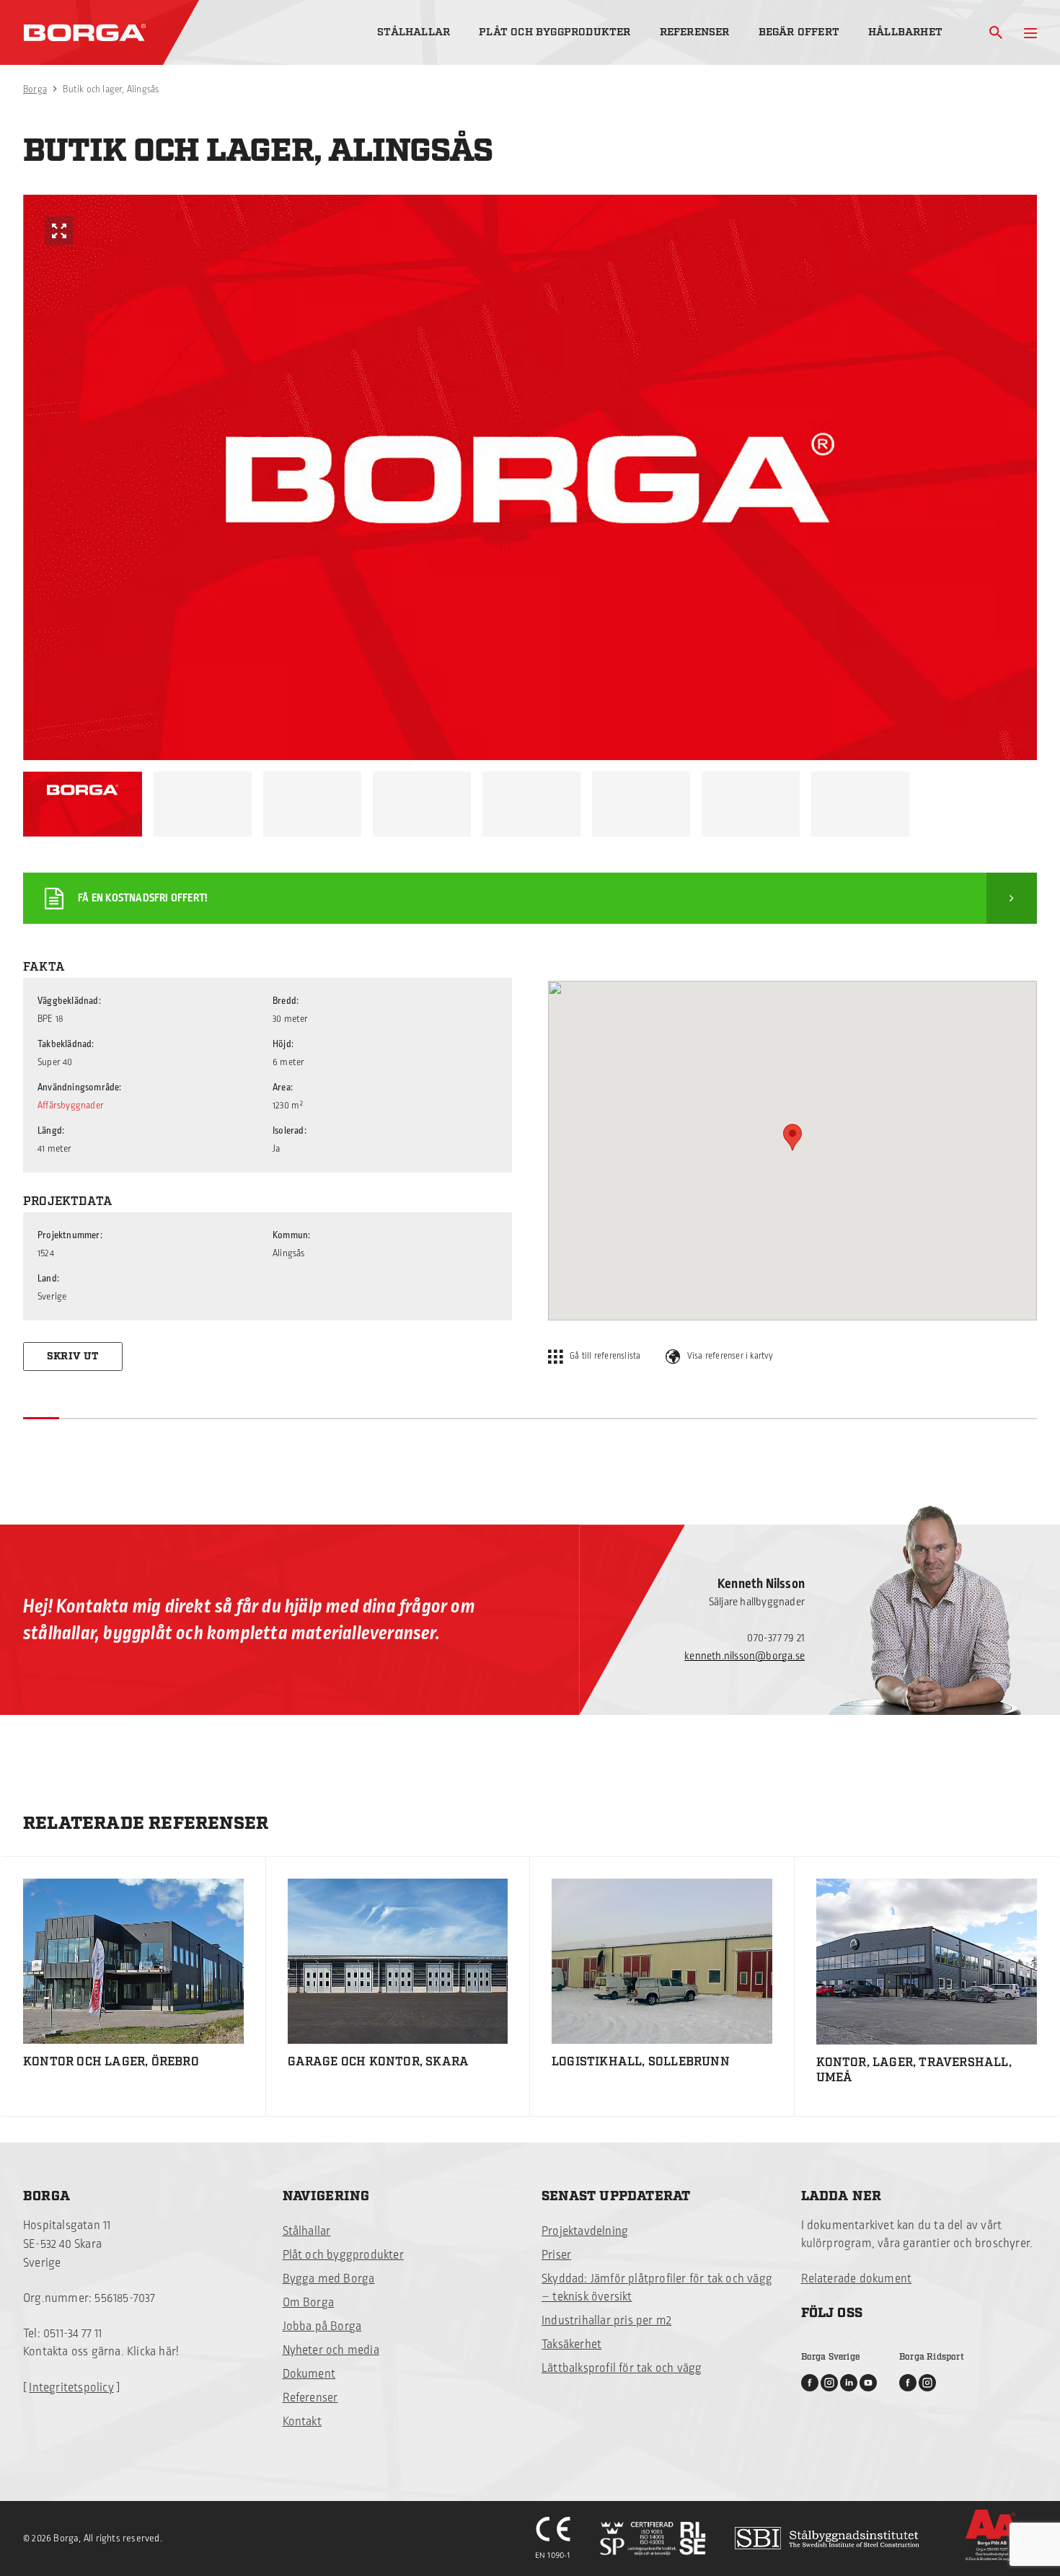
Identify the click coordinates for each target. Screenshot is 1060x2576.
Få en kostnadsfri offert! (142, 898)
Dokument (309, 2374)
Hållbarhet (905, 32)
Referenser (695, 32)
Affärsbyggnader (71, 1106)
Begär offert (799, 32)
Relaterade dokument (857, 2279)
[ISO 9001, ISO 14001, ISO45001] (653, 2538)
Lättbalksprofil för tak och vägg (622, 2368)
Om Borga (309, 2303)
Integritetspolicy (71, 2388)
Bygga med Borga (329, 2279)
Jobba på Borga (322, 2326)
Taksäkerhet (571, 2345)
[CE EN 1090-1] (553, 2538)
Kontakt (302, 2422)
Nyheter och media (331, 2350)
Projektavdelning (585, 2231)
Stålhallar (414, 32)
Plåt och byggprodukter (555, 32)
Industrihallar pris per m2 (606, 2321)
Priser (556, 2255)
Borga (35, 89)
